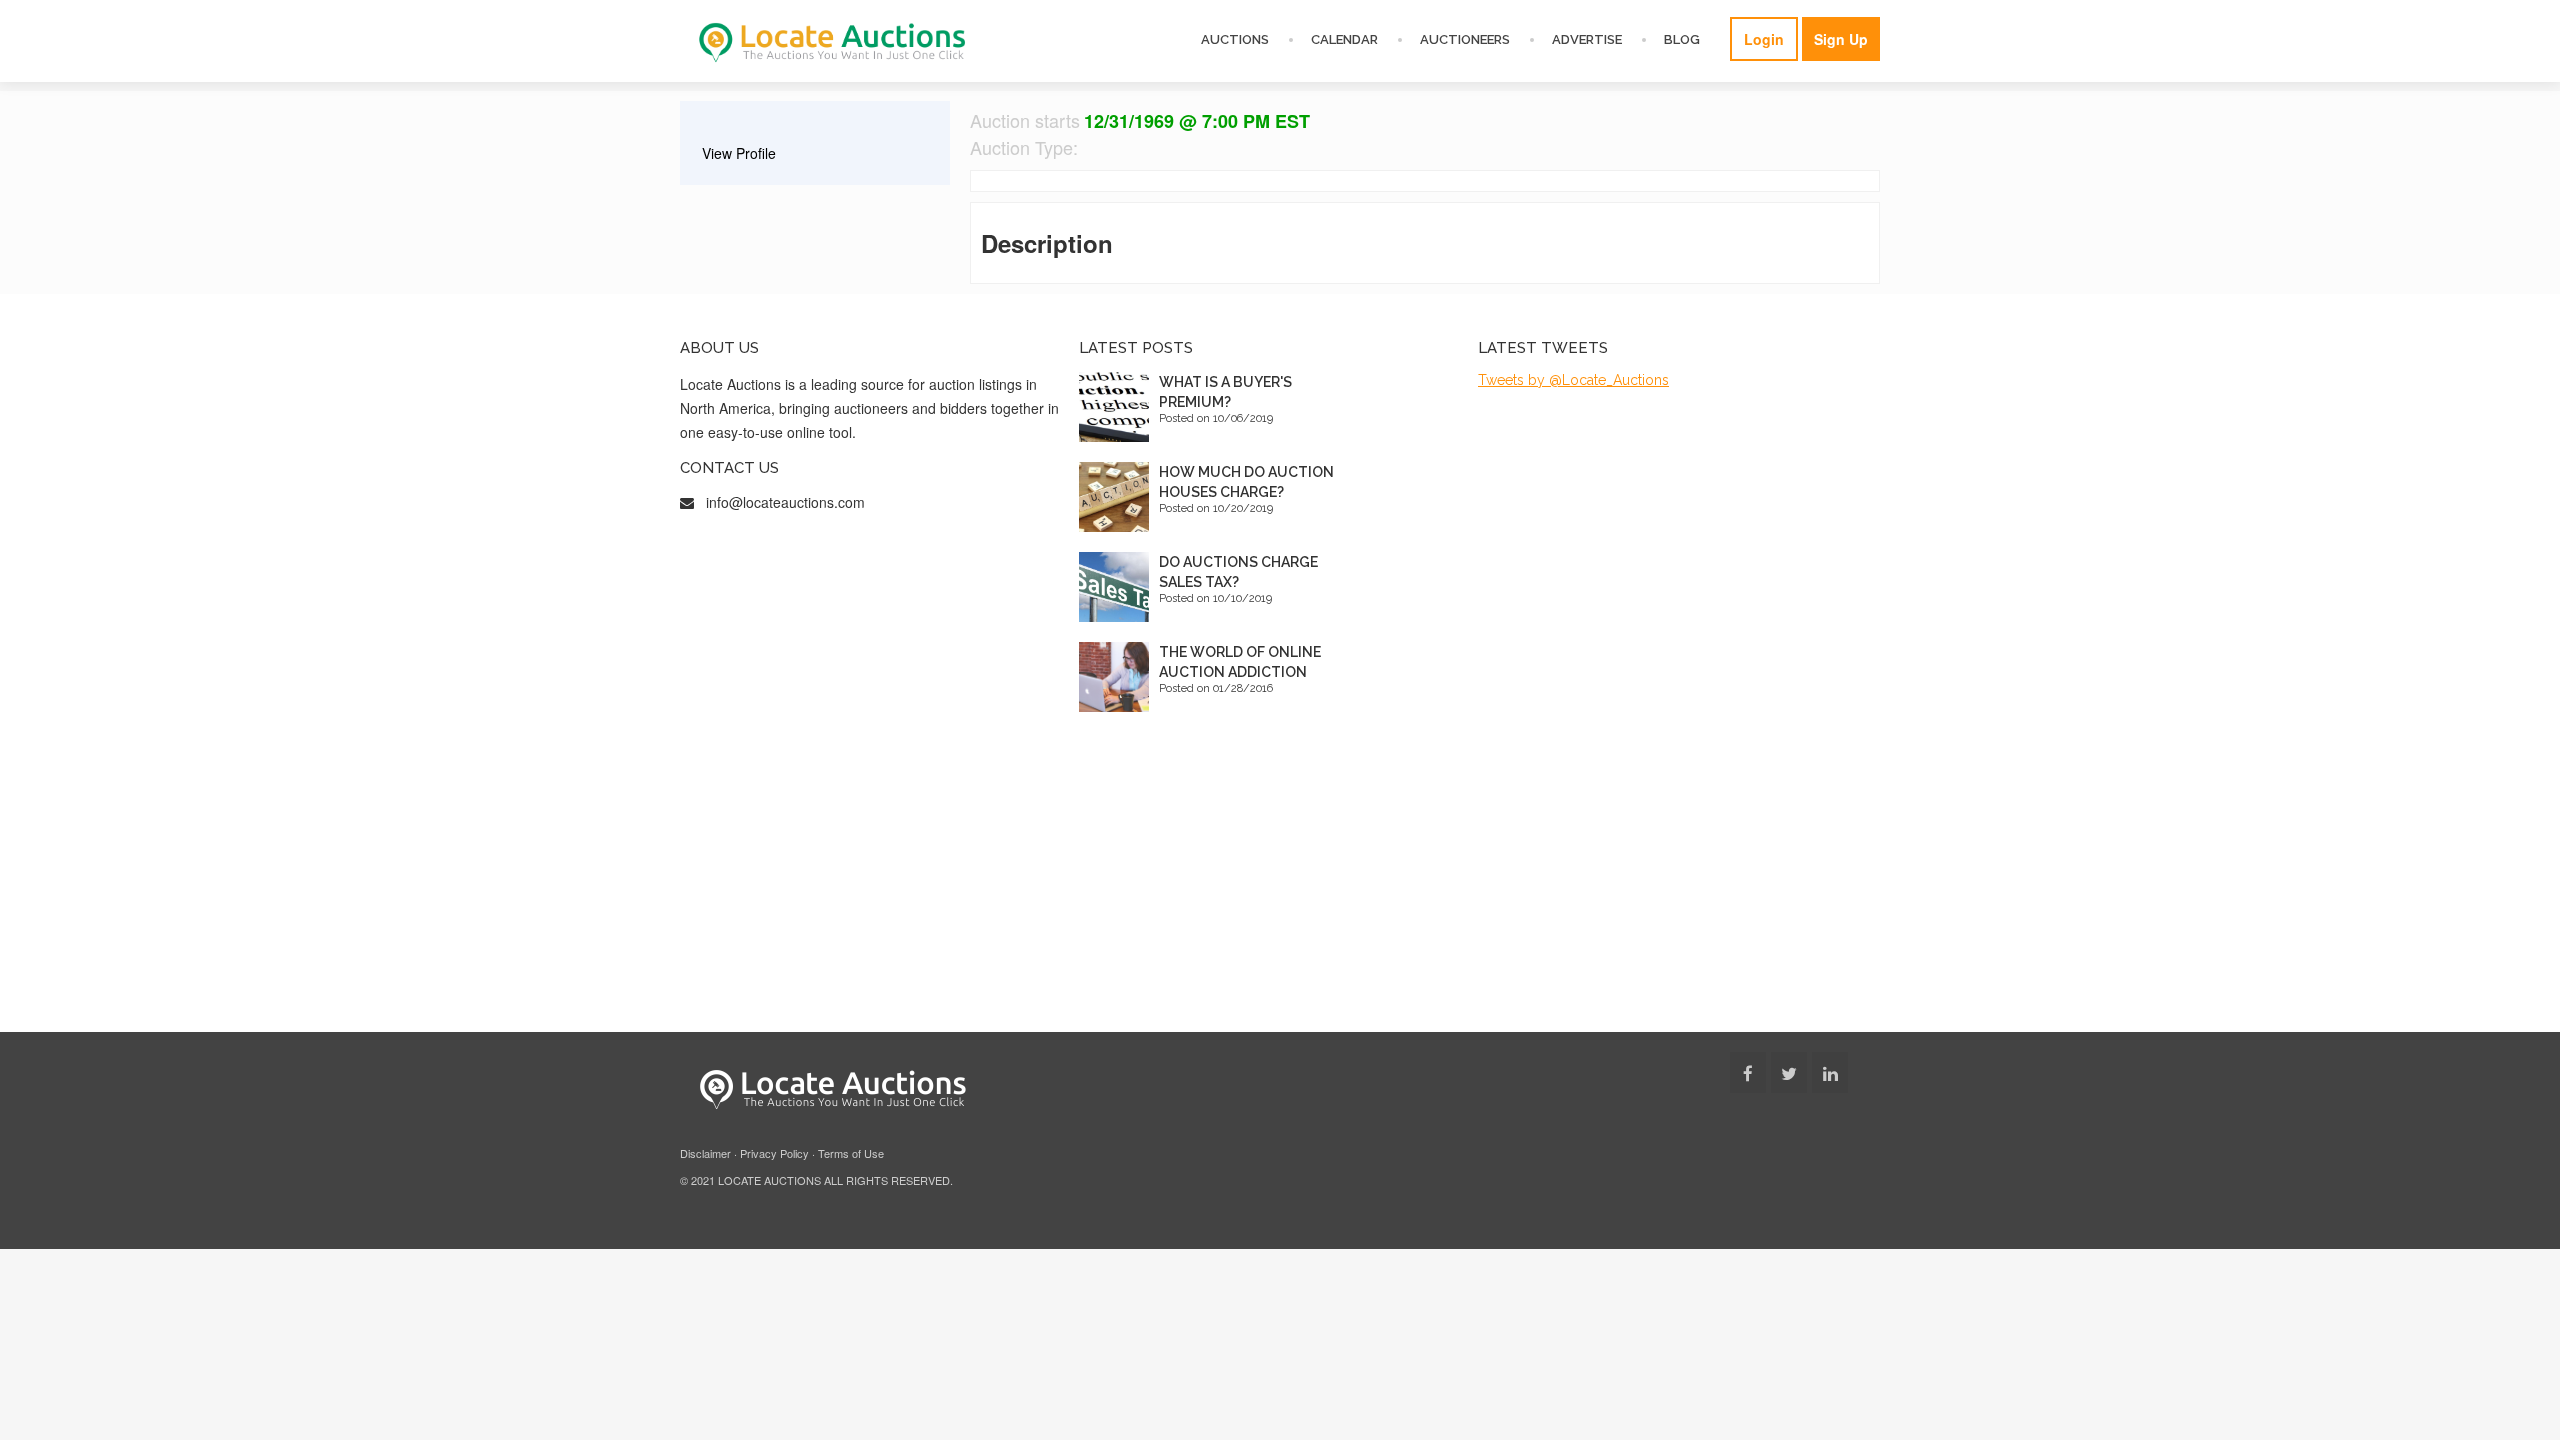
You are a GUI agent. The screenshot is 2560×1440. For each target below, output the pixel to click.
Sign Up (1841, 39)
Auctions (1235, 39)
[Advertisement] (1280, 882)
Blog (1682, 39)
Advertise (1587, 39)
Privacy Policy (774, 1153)
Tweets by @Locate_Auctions (1573, 380)
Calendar (1344, 39)
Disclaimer (705, 1153)
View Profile (739, 153)
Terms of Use (851, 1153)
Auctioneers (1465, 39)
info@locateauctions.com (785, 502)
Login (1764, 39)
